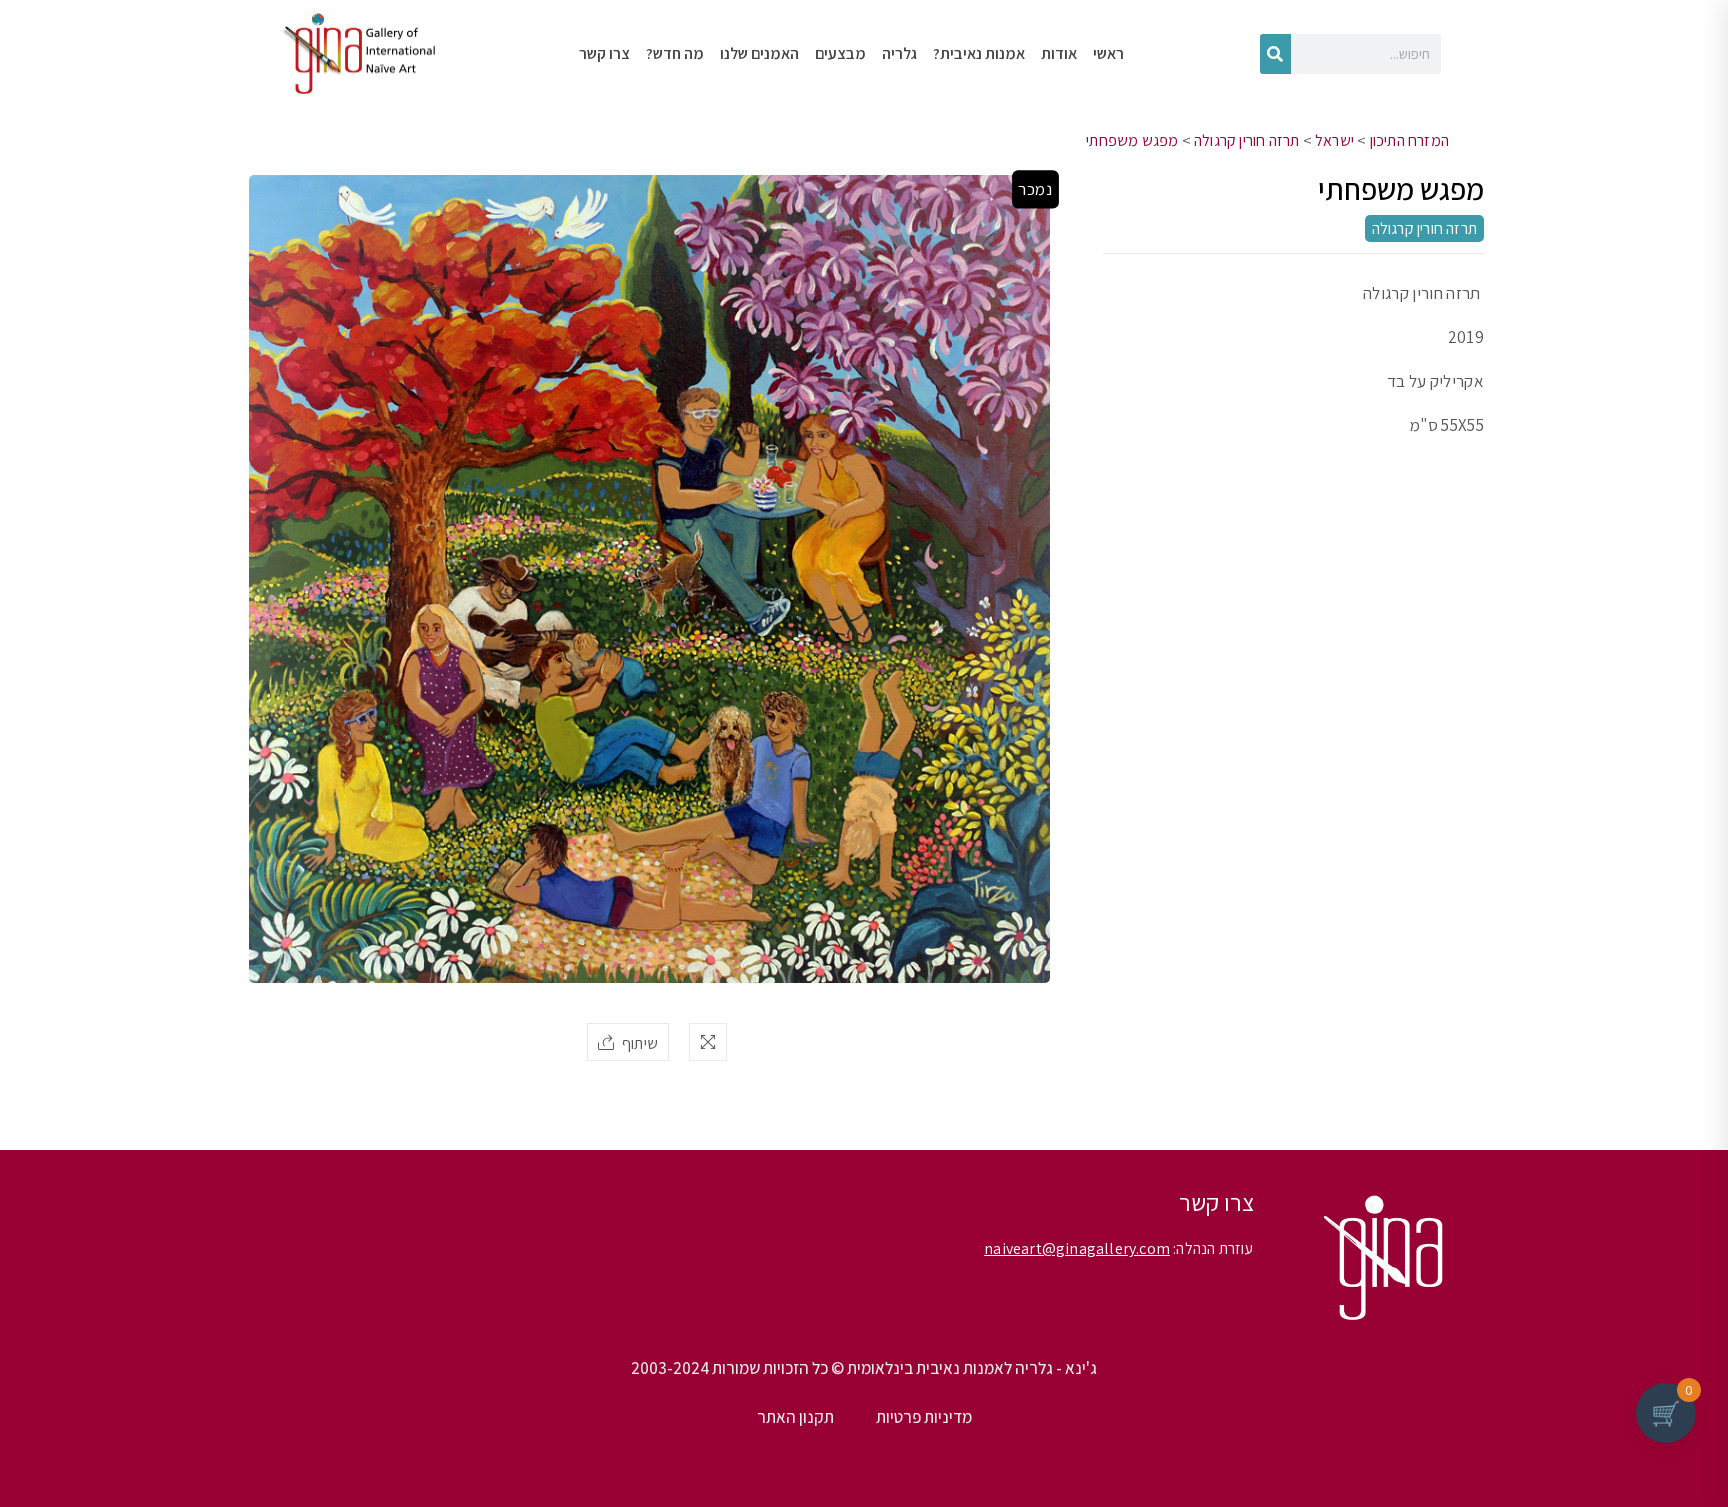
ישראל (1334, 140)
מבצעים (840, 53)
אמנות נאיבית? (979, 53)
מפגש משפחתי (1132, 140)
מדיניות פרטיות (924, 1417)
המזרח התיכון (1409, 140)
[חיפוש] (1275, 54)
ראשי (1108, 53)
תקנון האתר (795, 1417)
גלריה (899, 53)
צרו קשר (604, 53)
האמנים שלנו (759, 53)
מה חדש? (675, 53)
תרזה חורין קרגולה (1246, 140)
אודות (1059, 53)
